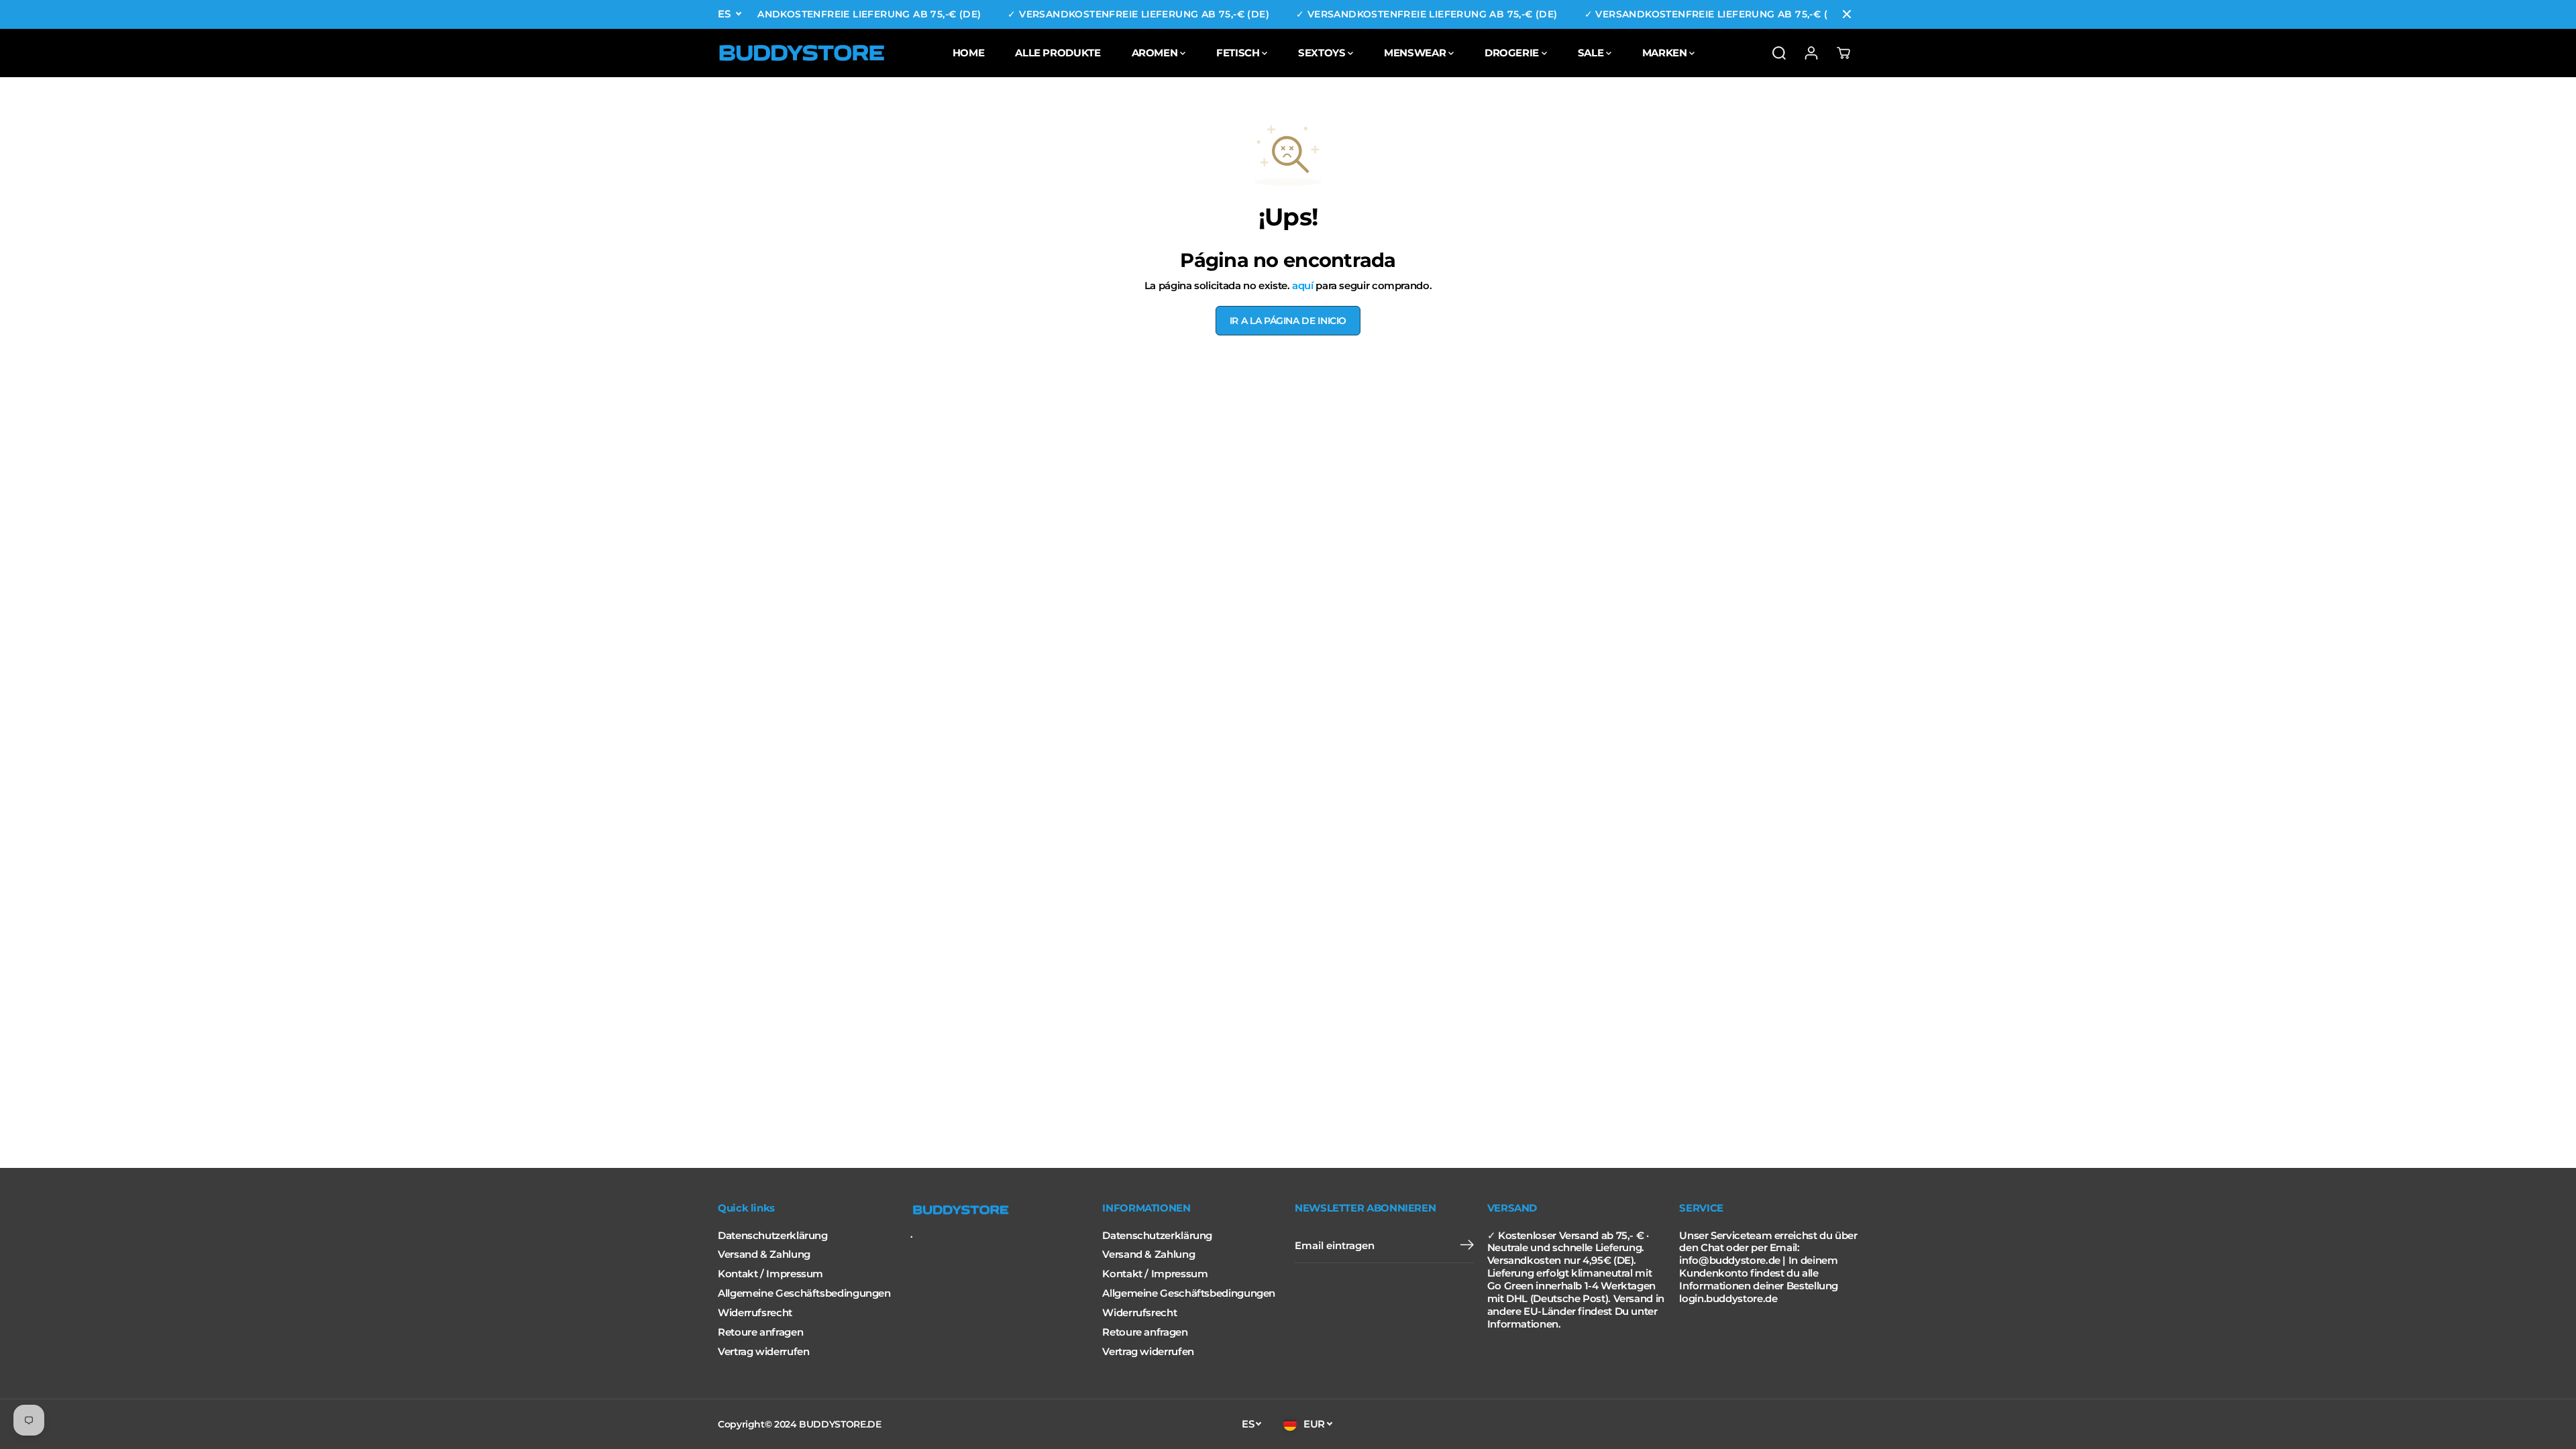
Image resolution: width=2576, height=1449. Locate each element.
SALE (1592, 53)
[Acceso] (1811, 53)
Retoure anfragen (760, 1332)
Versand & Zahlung (764, 1254)
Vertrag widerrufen (763, 1352)
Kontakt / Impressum (770, 1274)
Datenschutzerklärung (773, 1236)
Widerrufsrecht (755, 1313)
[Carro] (1843, 53)
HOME (969, 53)
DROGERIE (1513, 53)
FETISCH (1239, 53)
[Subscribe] (1467, 1246)
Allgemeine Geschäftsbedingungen (804, 1293)
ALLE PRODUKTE (1058, 53)
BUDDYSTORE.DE (840, 1424)
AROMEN (1156, 53)
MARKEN (1666, 53)
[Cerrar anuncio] (1847, 14)
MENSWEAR (1416, 53)
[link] (1000, 1210)
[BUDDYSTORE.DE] (802, 53)
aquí (1303, 286)
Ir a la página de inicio (1288, 321)
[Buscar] (1779, 53)
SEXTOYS (1323, 53)
